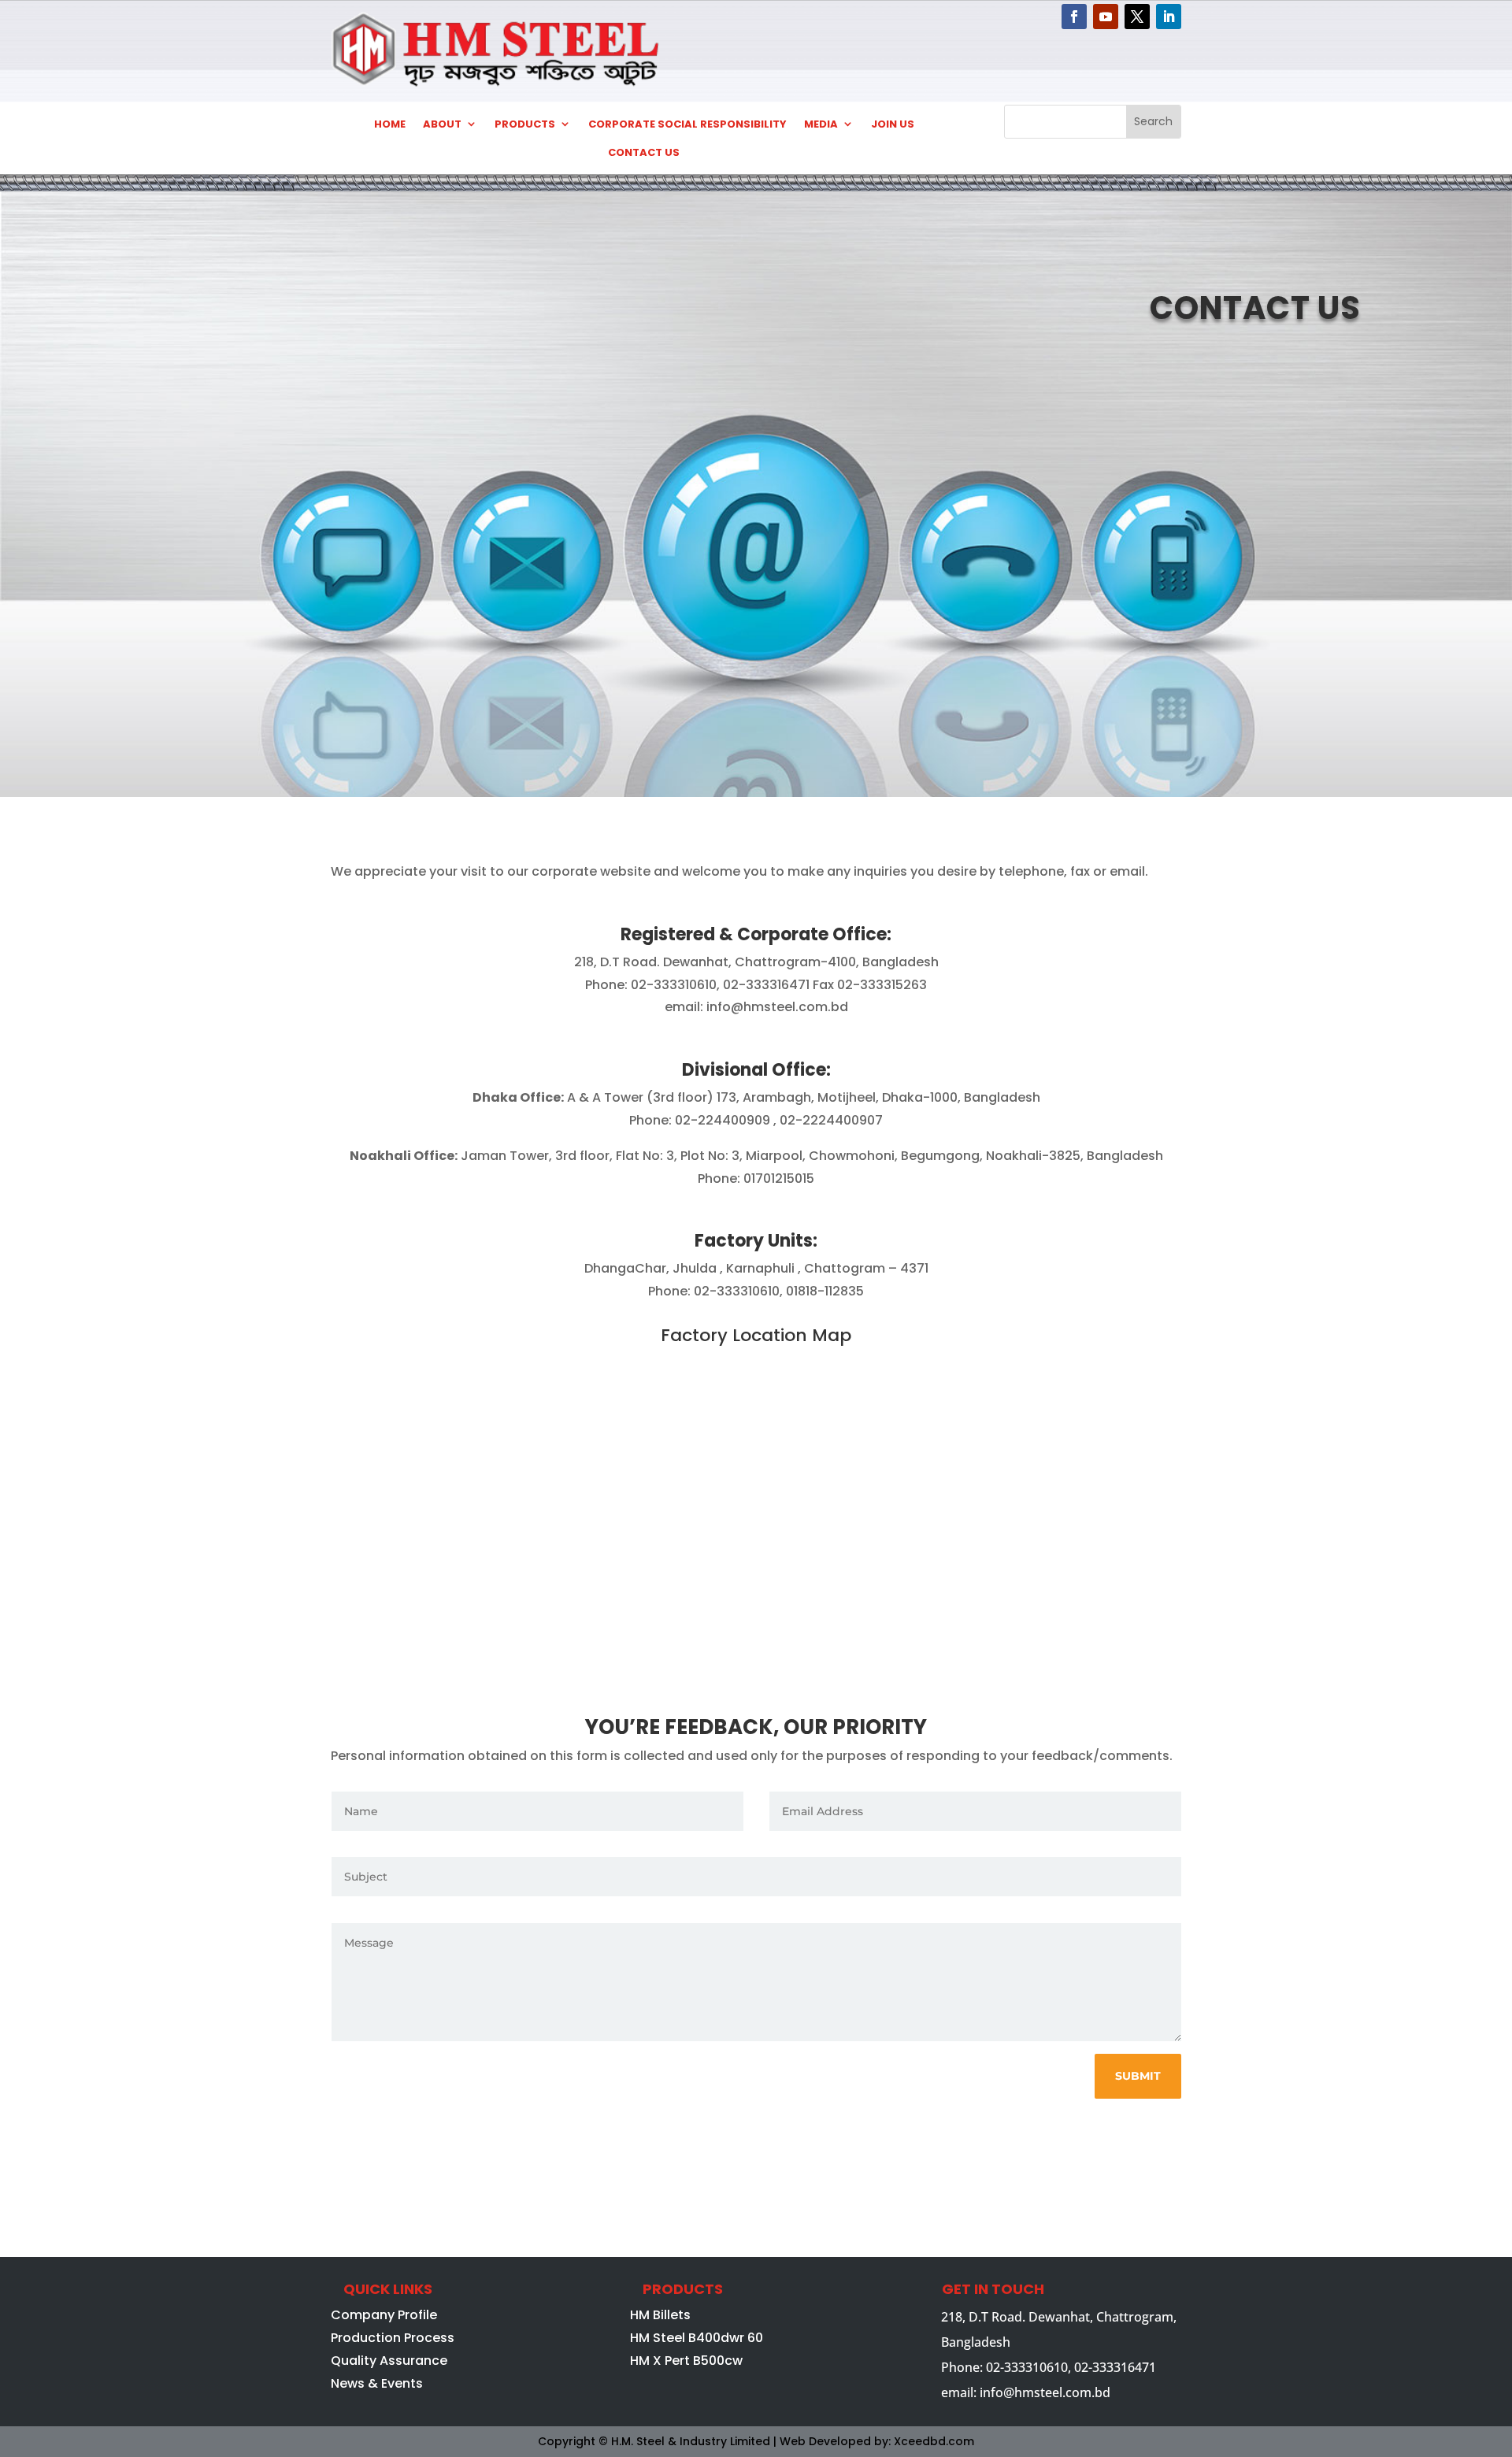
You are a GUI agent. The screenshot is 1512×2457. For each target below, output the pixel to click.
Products (525, 124)
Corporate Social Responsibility (687, 124)
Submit (1138, 2076)
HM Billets (660, 2315)
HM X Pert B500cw (686, 2361)
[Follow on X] (1137, 17)
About (442, 124)
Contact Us (644, 152)
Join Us (893, 124)
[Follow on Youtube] (1106, 17)
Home (390, 124)
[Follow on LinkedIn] (1169, 17)
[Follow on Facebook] (1074, 17)
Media (821, 124)
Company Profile (384, 2315)
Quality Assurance (389, 2361)
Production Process (393, 2338)
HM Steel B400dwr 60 (697, 2338)
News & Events (377, 2383)
